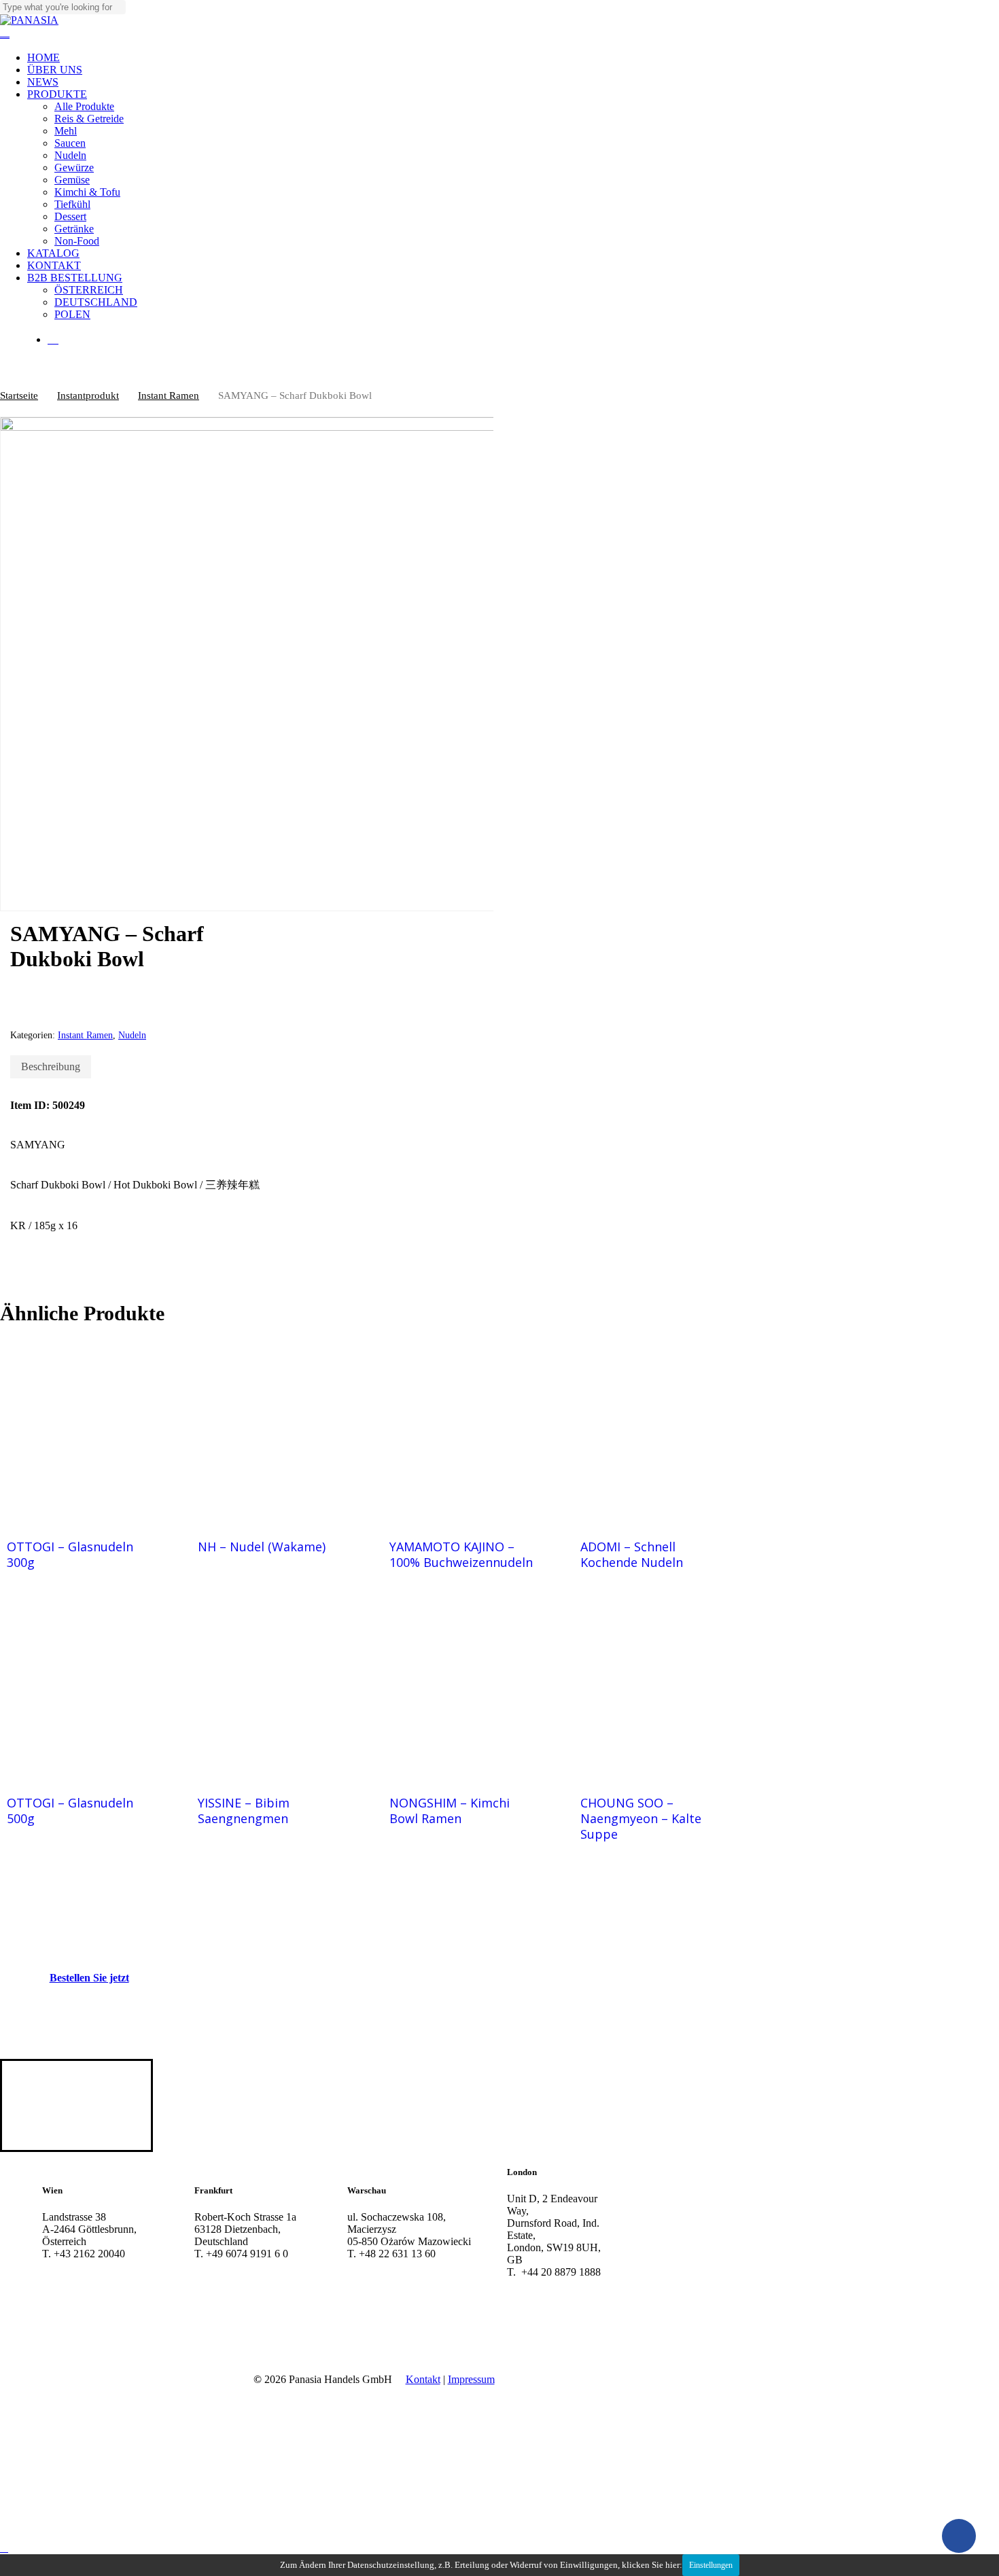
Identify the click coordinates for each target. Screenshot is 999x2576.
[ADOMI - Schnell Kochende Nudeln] (654, 1431)
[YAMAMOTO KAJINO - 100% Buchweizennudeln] (463, 1431)
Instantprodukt (88, 395)
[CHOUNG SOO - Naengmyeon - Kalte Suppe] (654, 1688)
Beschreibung (51, 1066)
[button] (96, 1978)
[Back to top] (4, 2548)
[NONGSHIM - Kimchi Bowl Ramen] (463, 1688)
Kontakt (423, 2379)
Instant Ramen (169, 395)
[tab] (51, 1067)
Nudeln (132, 1035)
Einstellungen (711, 2565)
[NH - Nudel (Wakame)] (271, 1431)
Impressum (471, 2379)
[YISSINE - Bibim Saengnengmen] (271, 1688)
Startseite (19, 395)
